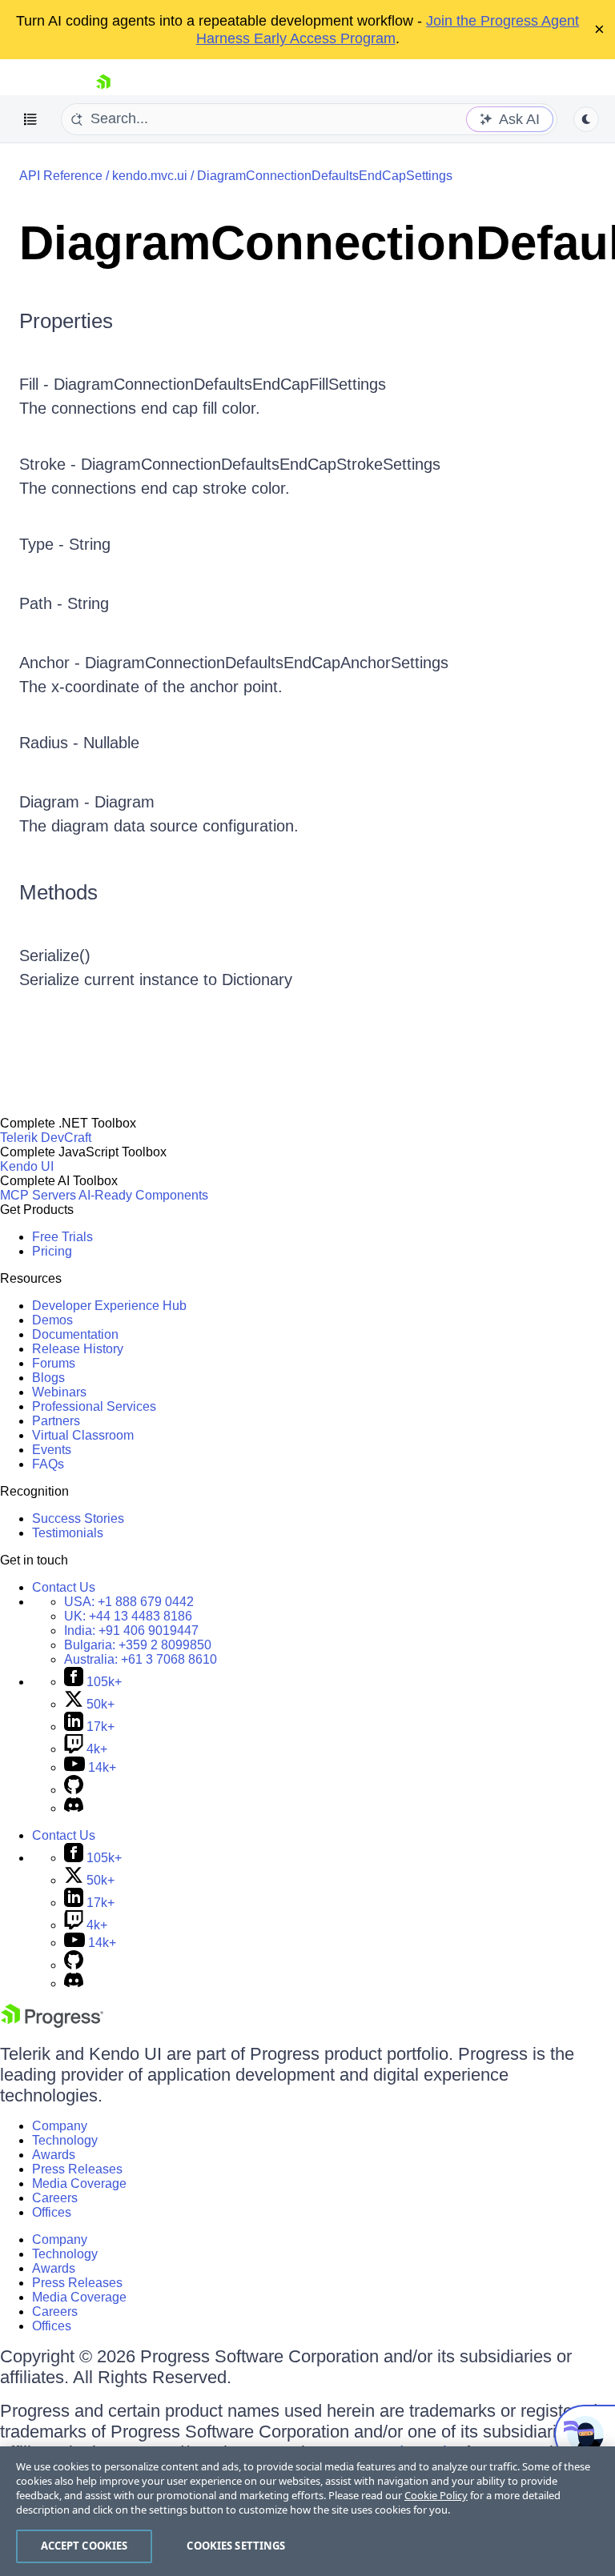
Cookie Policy (436, 2495)
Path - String (64, 603)
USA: (129, 1602)
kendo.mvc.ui (150, 176)
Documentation (75, 1334)
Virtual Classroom (83, 1435)
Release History (78, 1349)
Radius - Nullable (79, 743)
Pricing (52, 1251)
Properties (66, 321)
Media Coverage (79, 2183)
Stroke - (50, 464)
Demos (52, 1320)
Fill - (36, 384)
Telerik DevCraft (46, 1138)
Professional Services (94, 1406)
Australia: (141, 1659)
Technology (65, 2140)
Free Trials (62, 1237)
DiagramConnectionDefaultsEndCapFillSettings (220, 384)
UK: (128, 1616)
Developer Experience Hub (109, 1306)
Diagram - (57, 802)
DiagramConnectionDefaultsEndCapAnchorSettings (267, 663)
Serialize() (55, 955)
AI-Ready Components (143, 1195)
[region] (307, 2511)
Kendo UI (27, 1166)
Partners (56, 1421)
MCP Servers (38, 1195)
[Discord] (74, 1808)
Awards (54, 2155)
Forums (54, 1363)
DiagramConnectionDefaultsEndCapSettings (325, 176)
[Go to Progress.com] (52, 2023)
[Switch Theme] (586, 119)
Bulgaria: (138, 1645)
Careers (55, 2198)
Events (52, 1450)
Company (60, 2126)
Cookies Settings (236, 2546)
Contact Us (64, 1587)
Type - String (65, 544)
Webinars (59, 1392)
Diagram (125, 802)
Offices (52, 2212)
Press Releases (77, 2169)
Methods (58, 892)
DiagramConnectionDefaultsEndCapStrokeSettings (261, 464)
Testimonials (68, 1533)
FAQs (48, 1464)
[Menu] (30, 119)
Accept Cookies (84, 2546)
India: (131, 1631)
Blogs (48, 1378)
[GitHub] (74, 1790)
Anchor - (52, 663)
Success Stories (78, 1518)
